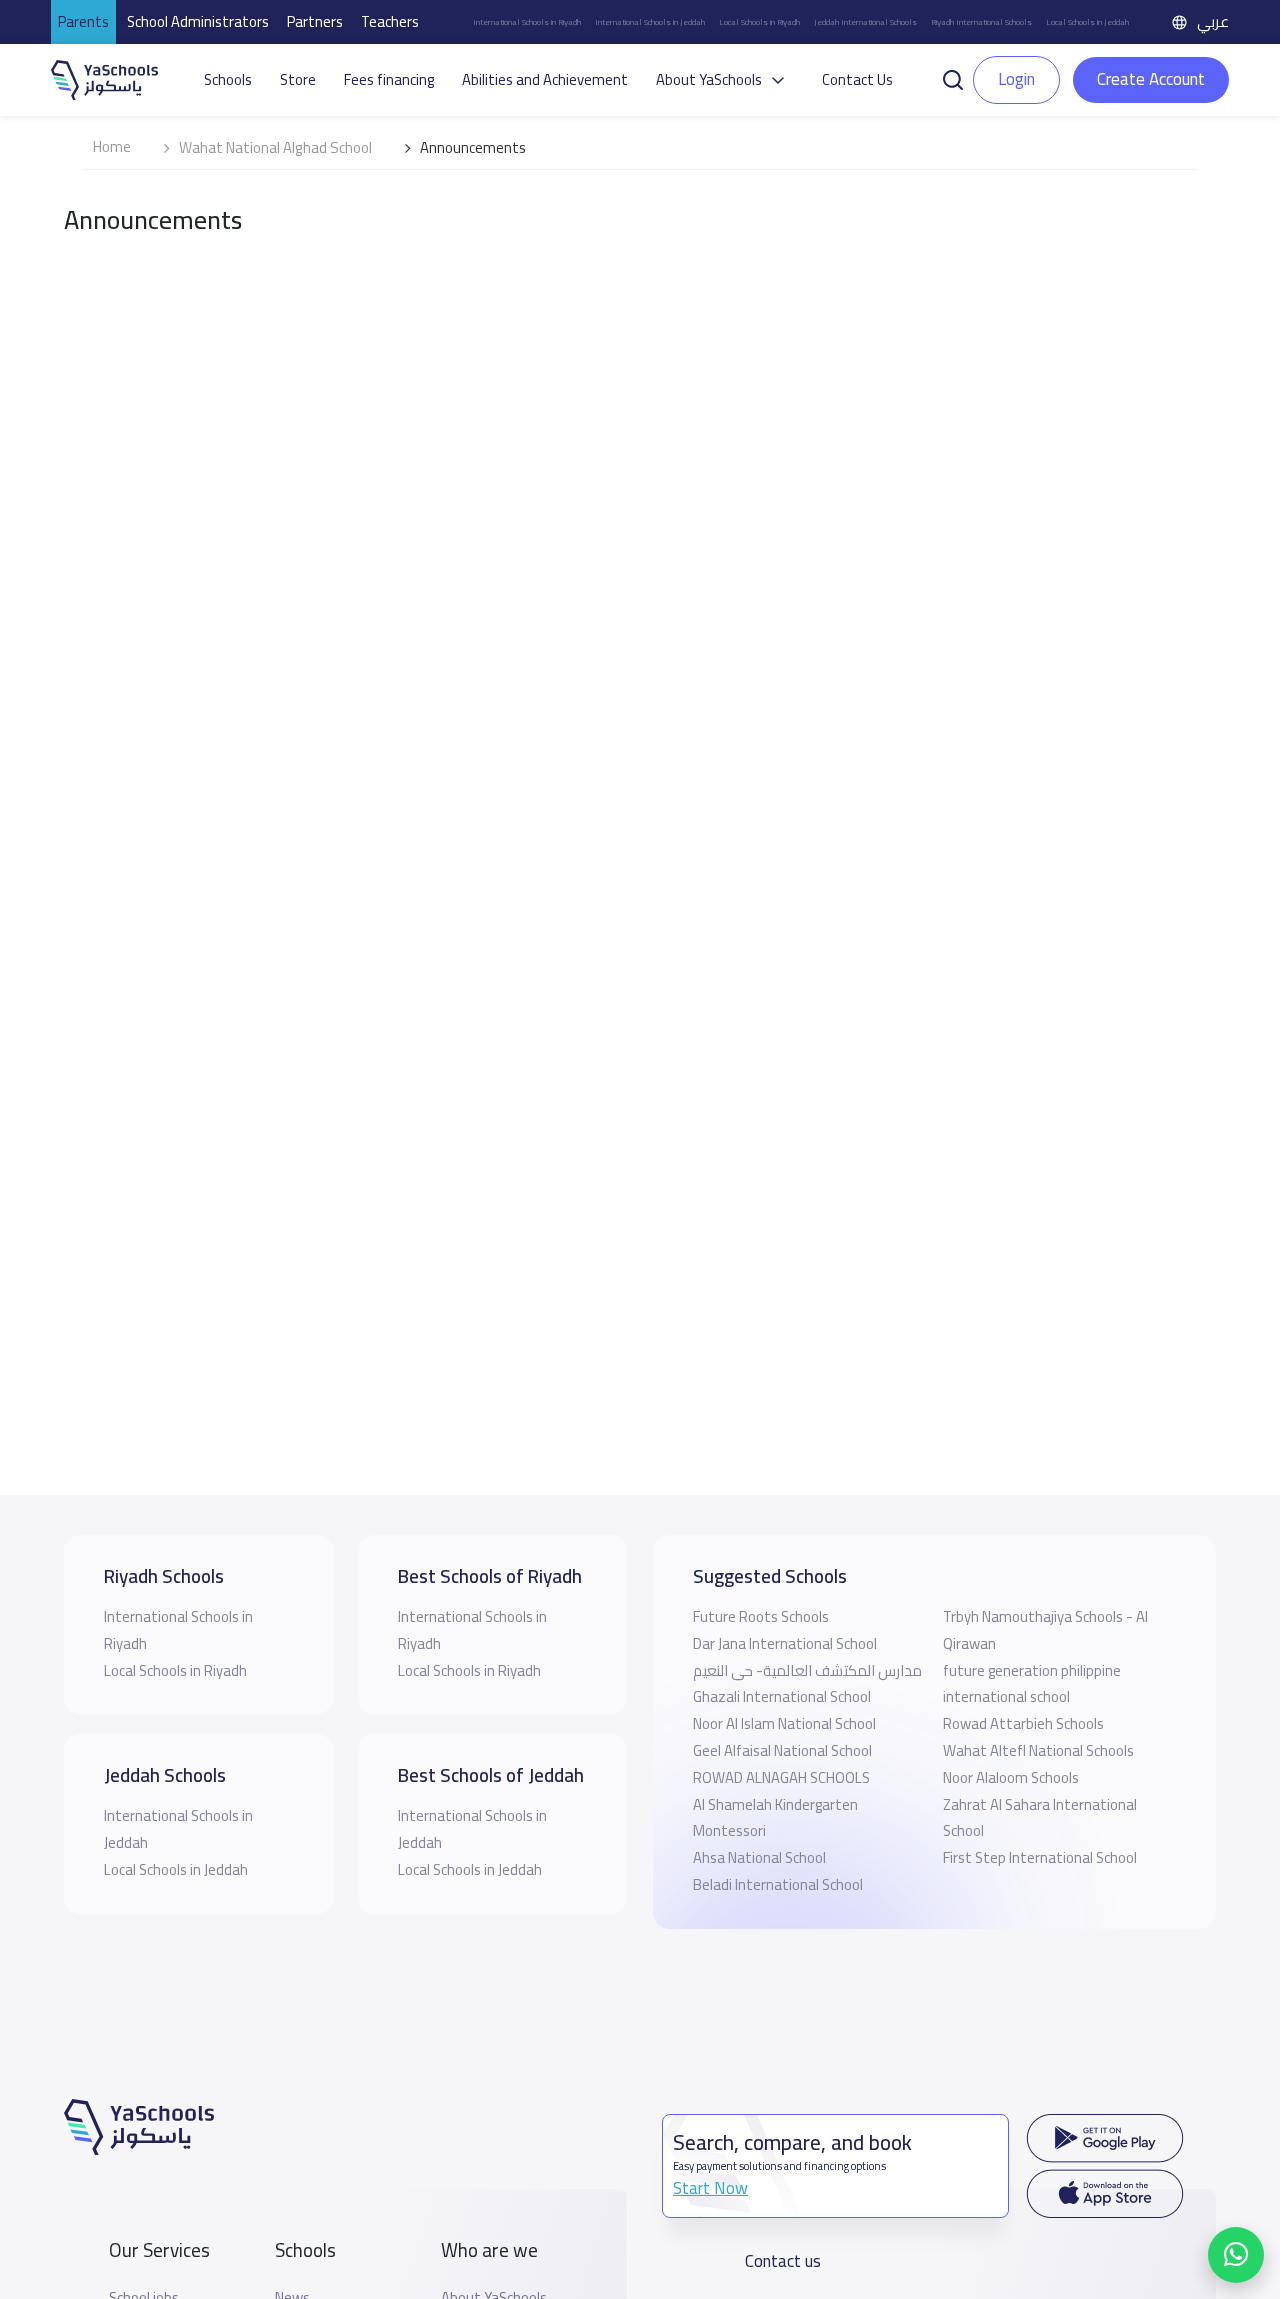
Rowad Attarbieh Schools (1023, 1723)
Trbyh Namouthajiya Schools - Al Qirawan (1045, 1630)
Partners (315, 21)
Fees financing (389, 80)
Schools (228, 80)
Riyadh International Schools (981, 22)
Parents (83, 21)
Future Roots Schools (761, 1616)
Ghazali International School (782, 1696)
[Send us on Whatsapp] (1236, 2255)
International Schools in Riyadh (527, 22)
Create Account (1151, 79)
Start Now (710, 2188)
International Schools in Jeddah (650, 22)
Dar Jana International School (785, 1643)
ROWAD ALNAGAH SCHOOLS (781, 1777)
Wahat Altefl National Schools (1038, 1750)
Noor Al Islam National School (784, 1723)
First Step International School (1040, 1857)
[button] (953, 78)
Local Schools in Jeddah (1087, 22)
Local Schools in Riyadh (759, 22)
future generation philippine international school (1032, 1684)
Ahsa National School (759, 1857)
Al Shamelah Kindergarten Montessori (775, 1818)
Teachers (390, 21)
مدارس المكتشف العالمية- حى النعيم (807, 1670)
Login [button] (1016, 79)
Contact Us (857, 80)
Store (298, 80)
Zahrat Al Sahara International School (1040, 1818)
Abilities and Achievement (545, 80)
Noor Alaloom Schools (1011, 1777)
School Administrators (198, 21)
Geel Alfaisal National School (782, 1750)
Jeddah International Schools (865, 22)
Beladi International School (778, 1884)
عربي (1213, 21)
